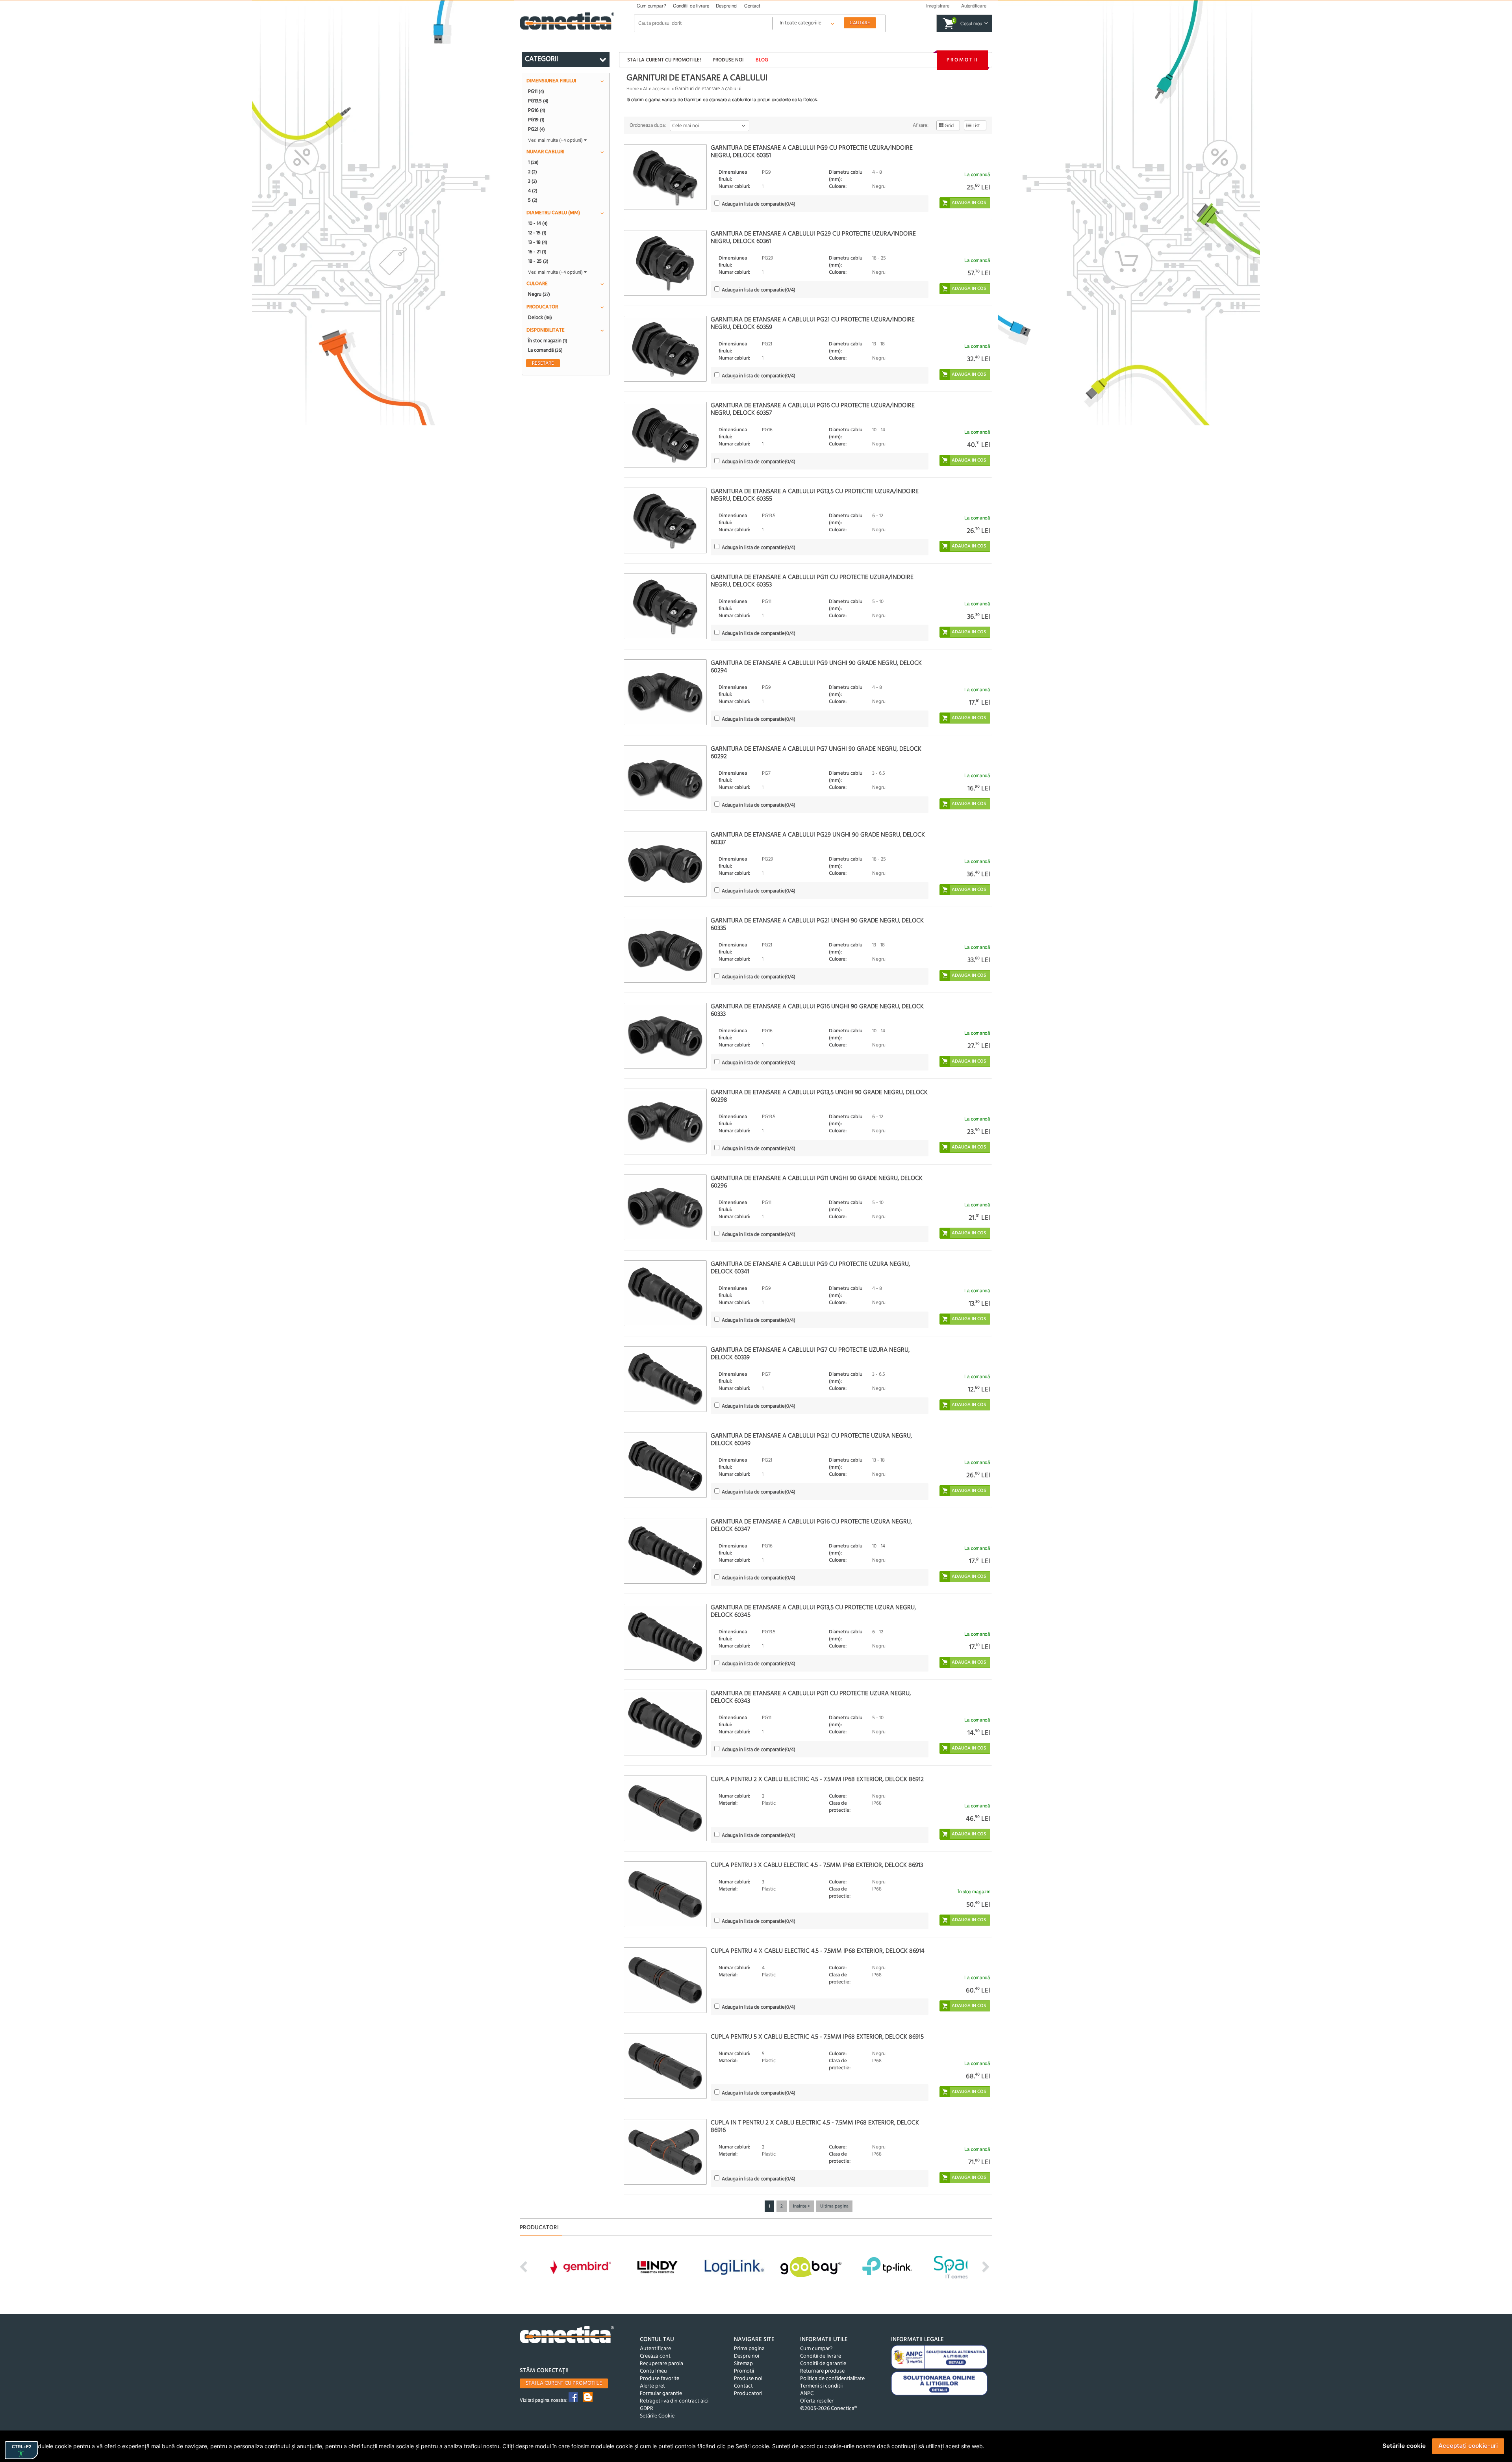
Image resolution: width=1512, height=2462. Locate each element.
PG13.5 (538, 101)
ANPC (807, 2394)
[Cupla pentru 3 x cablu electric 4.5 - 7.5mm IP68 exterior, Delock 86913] (665, 1894)
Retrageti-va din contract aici (674, 2401)
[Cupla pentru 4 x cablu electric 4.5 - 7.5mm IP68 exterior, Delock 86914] (665, 1980)
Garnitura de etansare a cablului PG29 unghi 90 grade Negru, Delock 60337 (818, 839)
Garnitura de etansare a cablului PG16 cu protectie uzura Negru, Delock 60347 (811, 1526)
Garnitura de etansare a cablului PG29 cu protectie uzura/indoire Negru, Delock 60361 (813, 238)
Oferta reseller (817, 2401)
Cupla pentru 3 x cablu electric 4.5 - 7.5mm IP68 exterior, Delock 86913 (817, 1865)
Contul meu (653, 2371)
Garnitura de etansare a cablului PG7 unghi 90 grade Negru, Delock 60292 (816, 753)
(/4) (759, 204)
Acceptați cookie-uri (1468, 2446)
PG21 (536, 129)
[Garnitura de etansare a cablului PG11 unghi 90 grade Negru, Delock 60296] (665, 1207)
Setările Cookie (657, 2416)
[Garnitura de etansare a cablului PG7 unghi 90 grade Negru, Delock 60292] (665, 778)
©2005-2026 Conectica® (828, 2409)
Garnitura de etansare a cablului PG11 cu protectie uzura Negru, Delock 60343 (811, 1697)
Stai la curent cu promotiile (564, 2383)
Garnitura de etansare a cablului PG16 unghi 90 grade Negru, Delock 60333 (817, 1010)
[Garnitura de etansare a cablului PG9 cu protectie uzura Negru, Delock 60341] (665, 1293)
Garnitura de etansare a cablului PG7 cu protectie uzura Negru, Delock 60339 (810, 1354)
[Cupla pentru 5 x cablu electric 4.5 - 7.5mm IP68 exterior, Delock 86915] (665, 2066)
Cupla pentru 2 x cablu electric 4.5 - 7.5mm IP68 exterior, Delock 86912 (817, 1779)
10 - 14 (538, 223)
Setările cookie (1404, 2446)
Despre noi (727, 6)
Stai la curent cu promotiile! (664, 60)
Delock (540, 317)
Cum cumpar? (651, 6)
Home (633, 89)
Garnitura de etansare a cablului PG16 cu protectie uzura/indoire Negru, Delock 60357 (813, 409)
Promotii (962, 60)
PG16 (537, 110)
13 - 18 (538, 242)
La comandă (545, 350)
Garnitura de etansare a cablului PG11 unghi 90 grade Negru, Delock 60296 (817, 1182)
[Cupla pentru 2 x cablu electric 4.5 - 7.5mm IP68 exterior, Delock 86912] (665, 1808)
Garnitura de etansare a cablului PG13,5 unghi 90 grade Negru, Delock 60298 (819, 1096)
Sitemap (743, 2364)
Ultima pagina (834, 2206)
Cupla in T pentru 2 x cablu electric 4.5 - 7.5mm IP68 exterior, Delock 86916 (815, 2127)
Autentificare (655, 2349)
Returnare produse (822, 2371)
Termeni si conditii (821, 2386)
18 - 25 (538, 261)
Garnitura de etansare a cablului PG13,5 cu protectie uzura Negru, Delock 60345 (813, 1611)
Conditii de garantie (823, 2364)
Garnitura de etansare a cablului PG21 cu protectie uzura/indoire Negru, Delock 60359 (813, 324)
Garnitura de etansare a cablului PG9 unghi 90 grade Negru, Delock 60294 (816, 667)
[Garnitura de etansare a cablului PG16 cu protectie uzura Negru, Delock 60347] (665, 1551)
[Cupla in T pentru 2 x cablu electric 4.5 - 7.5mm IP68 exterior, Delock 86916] (665, 2152)
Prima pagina (749, 2349)
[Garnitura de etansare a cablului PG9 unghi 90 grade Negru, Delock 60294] (665, 692)
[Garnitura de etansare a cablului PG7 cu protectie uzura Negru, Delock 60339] (665, 1379)
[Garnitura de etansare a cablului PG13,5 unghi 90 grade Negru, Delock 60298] (665, 1122)
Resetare (543, 363)
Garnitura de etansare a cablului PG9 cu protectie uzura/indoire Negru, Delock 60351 (812, 152)
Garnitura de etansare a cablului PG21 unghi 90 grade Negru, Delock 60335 (817, 925)
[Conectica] (567, 2336)
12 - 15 (537, 233)
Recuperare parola (661, 2364)
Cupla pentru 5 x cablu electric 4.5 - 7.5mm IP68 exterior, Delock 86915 (817, 2037)
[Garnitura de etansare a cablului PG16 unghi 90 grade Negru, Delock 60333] (665, 1036)
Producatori (748, 2394)
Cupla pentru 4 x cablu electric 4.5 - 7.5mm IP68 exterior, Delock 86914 (818, 1951)
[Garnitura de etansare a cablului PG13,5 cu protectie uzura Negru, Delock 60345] (665, 1637)
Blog (762, 60)
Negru (539, 294)
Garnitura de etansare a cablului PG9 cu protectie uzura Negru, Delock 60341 (810, 1268)
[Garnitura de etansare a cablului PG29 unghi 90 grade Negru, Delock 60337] (665, 864)
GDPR (647, 2409)
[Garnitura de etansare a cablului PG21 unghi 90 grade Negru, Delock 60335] (665, 950)
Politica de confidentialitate (832, 2379)
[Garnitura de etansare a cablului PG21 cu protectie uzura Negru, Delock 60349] (665, 1465)
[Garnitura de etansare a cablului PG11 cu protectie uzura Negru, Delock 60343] (665, 1723)
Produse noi (728, 60)
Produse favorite (660, 2379)
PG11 (536, 91)
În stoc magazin (548, 341)
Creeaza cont (655, 2356)
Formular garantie (661, 2394)
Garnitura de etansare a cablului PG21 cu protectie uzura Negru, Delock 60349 (811, 1440)
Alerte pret (652, 2386)
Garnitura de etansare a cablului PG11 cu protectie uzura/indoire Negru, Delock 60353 (812, 581)
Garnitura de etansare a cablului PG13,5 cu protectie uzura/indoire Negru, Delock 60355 (815, 495)
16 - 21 (537, 252)
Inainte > (801, 2206)
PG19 (536, 120)
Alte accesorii (657, 89)
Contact (752, 6)
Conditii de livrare (691, 6)
